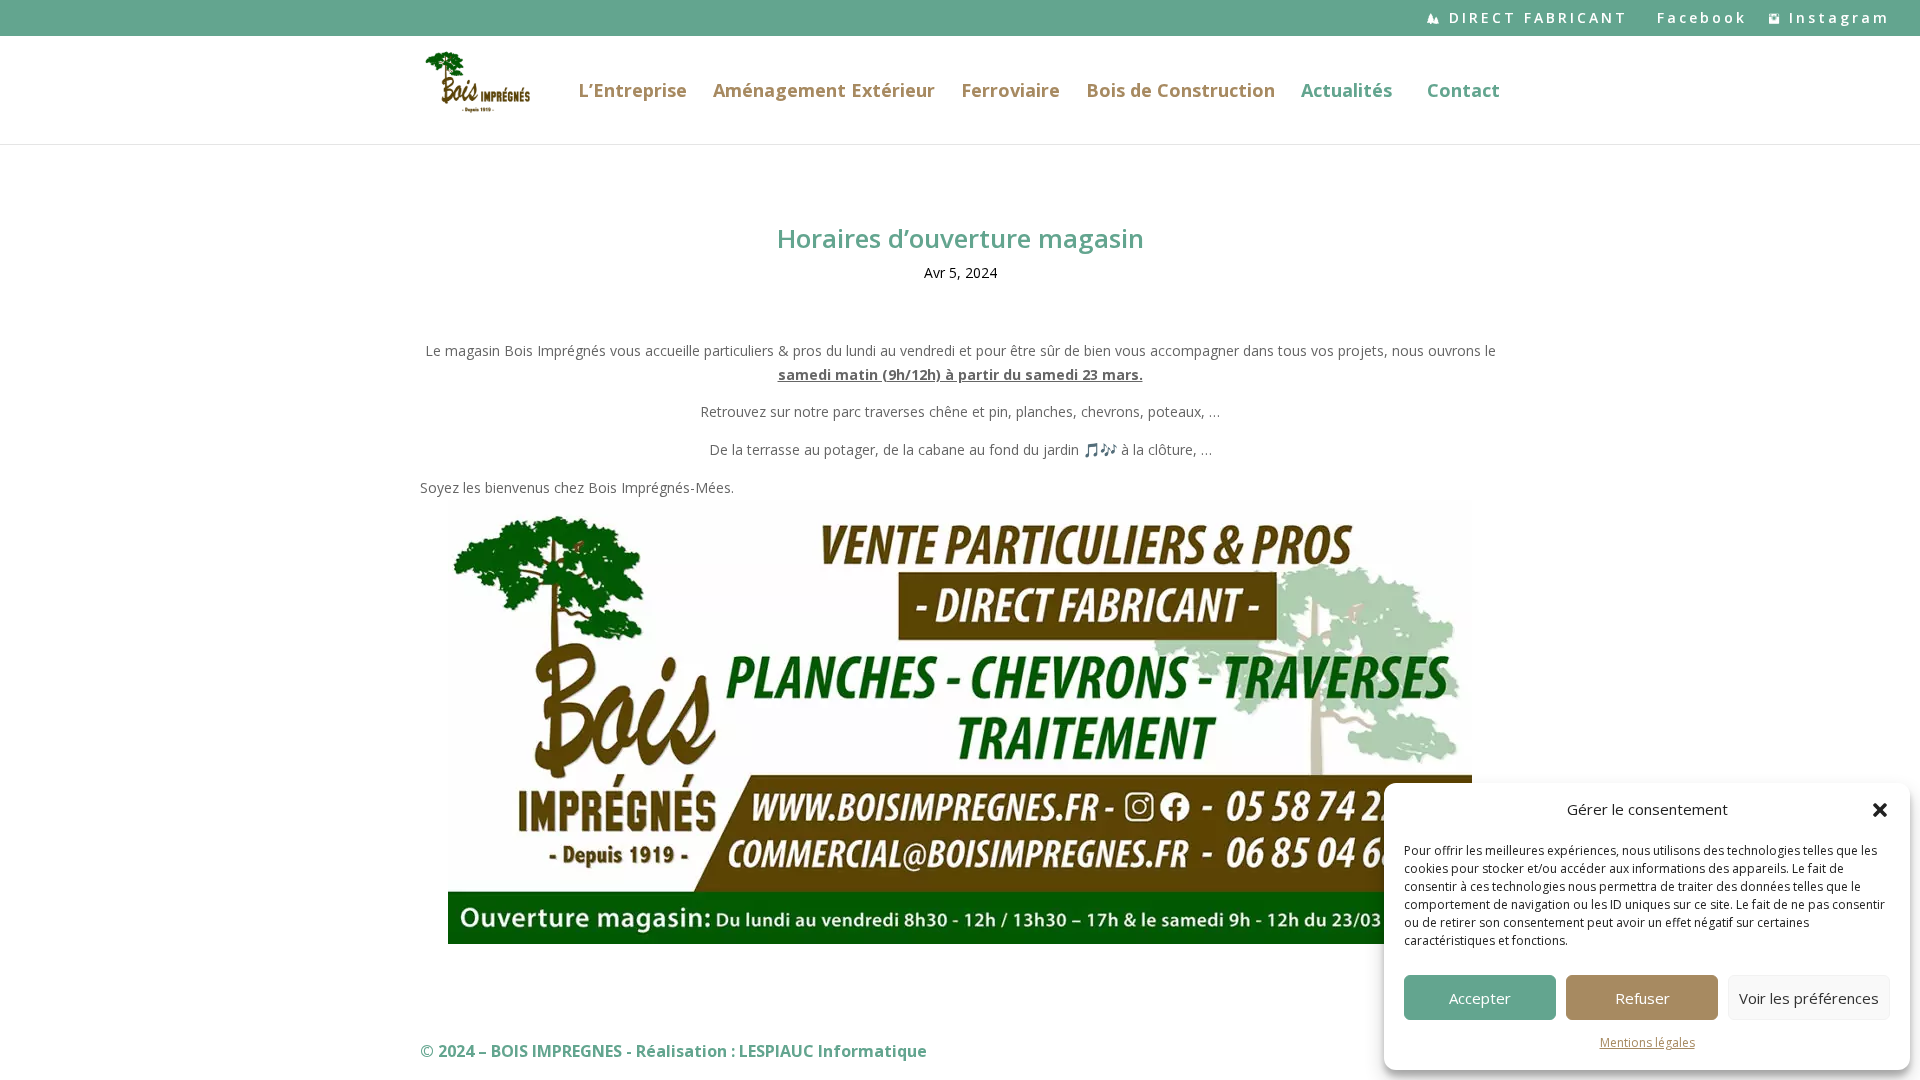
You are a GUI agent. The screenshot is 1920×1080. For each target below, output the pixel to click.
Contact (1463, 92)
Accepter (1480, 998)
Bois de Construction (1180, 92)
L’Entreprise (632, 92)
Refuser (1642, 998)
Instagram (1839, 19)
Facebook (1702, 19)
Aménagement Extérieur (824, 92)
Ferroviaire (1010, 92)
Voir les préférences (1809, 998)
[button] (1880, 810)
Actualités (1346, 92)
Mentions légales (1647, 1042)
